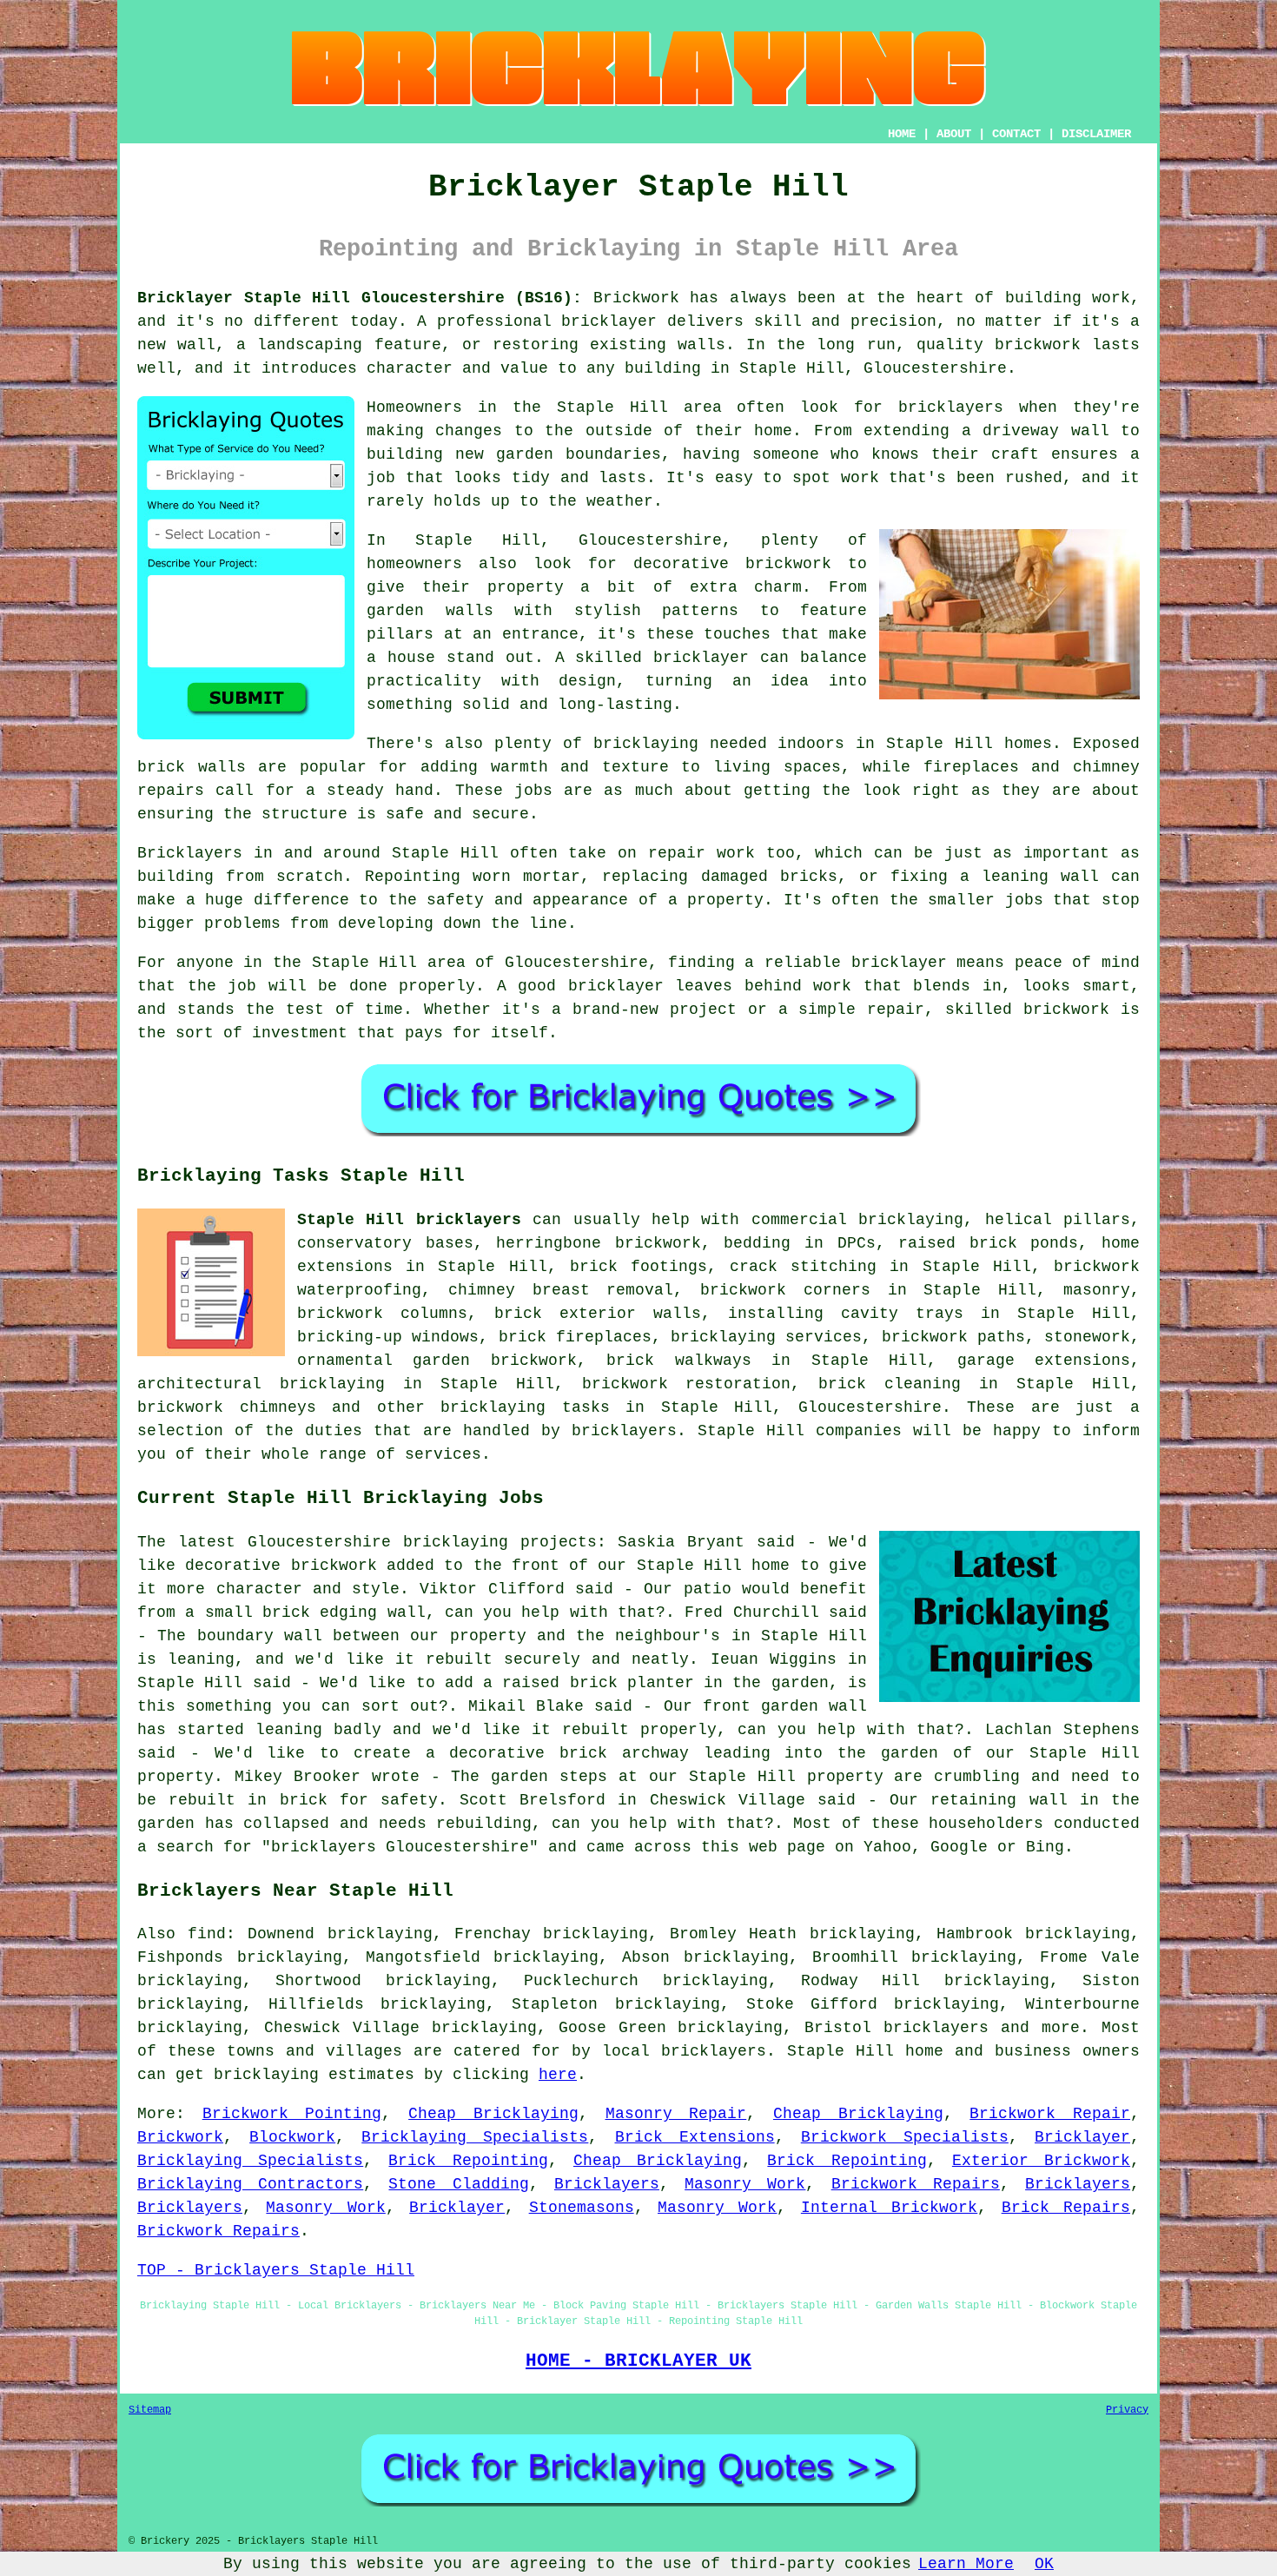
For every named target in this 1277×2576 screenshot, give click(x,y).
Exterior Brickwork (1041, 2161)
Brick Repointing (468, 2161)
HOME (902, 134)
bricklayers (936, 2028)
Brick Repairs (1066, 2208)
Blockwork (292, 2137)
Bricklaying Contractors (250, 2184)
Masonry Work (745, 2184)
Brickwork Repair (1050, 2114)
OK (1044, 2564)
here (558, 2075)
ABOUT (954, 134)
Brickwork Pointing (292, 2114)
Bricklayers (607, 2184)
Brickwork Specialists (905, 2137)
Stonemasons (582, 2208)
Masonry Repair (676, 2114)
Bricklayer (1082, 2137)
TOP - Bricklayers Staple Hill (276, 2270)
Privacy (1127, 2410)
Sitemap (150, 2410)
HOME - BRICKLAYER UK (638, 2361)
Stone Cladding (458, 2184)
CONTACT (1016, 134)
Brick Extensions (695, 2137)
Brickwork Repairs (916, 2184)
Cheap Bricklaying (493, 2114)
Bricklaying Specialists (475, 2137)
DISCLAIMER (1096, 134)
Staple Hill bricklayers (409, 1220)
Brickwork (180, 2137)
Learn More (966, 2564)
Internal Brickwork (889, 2208)
